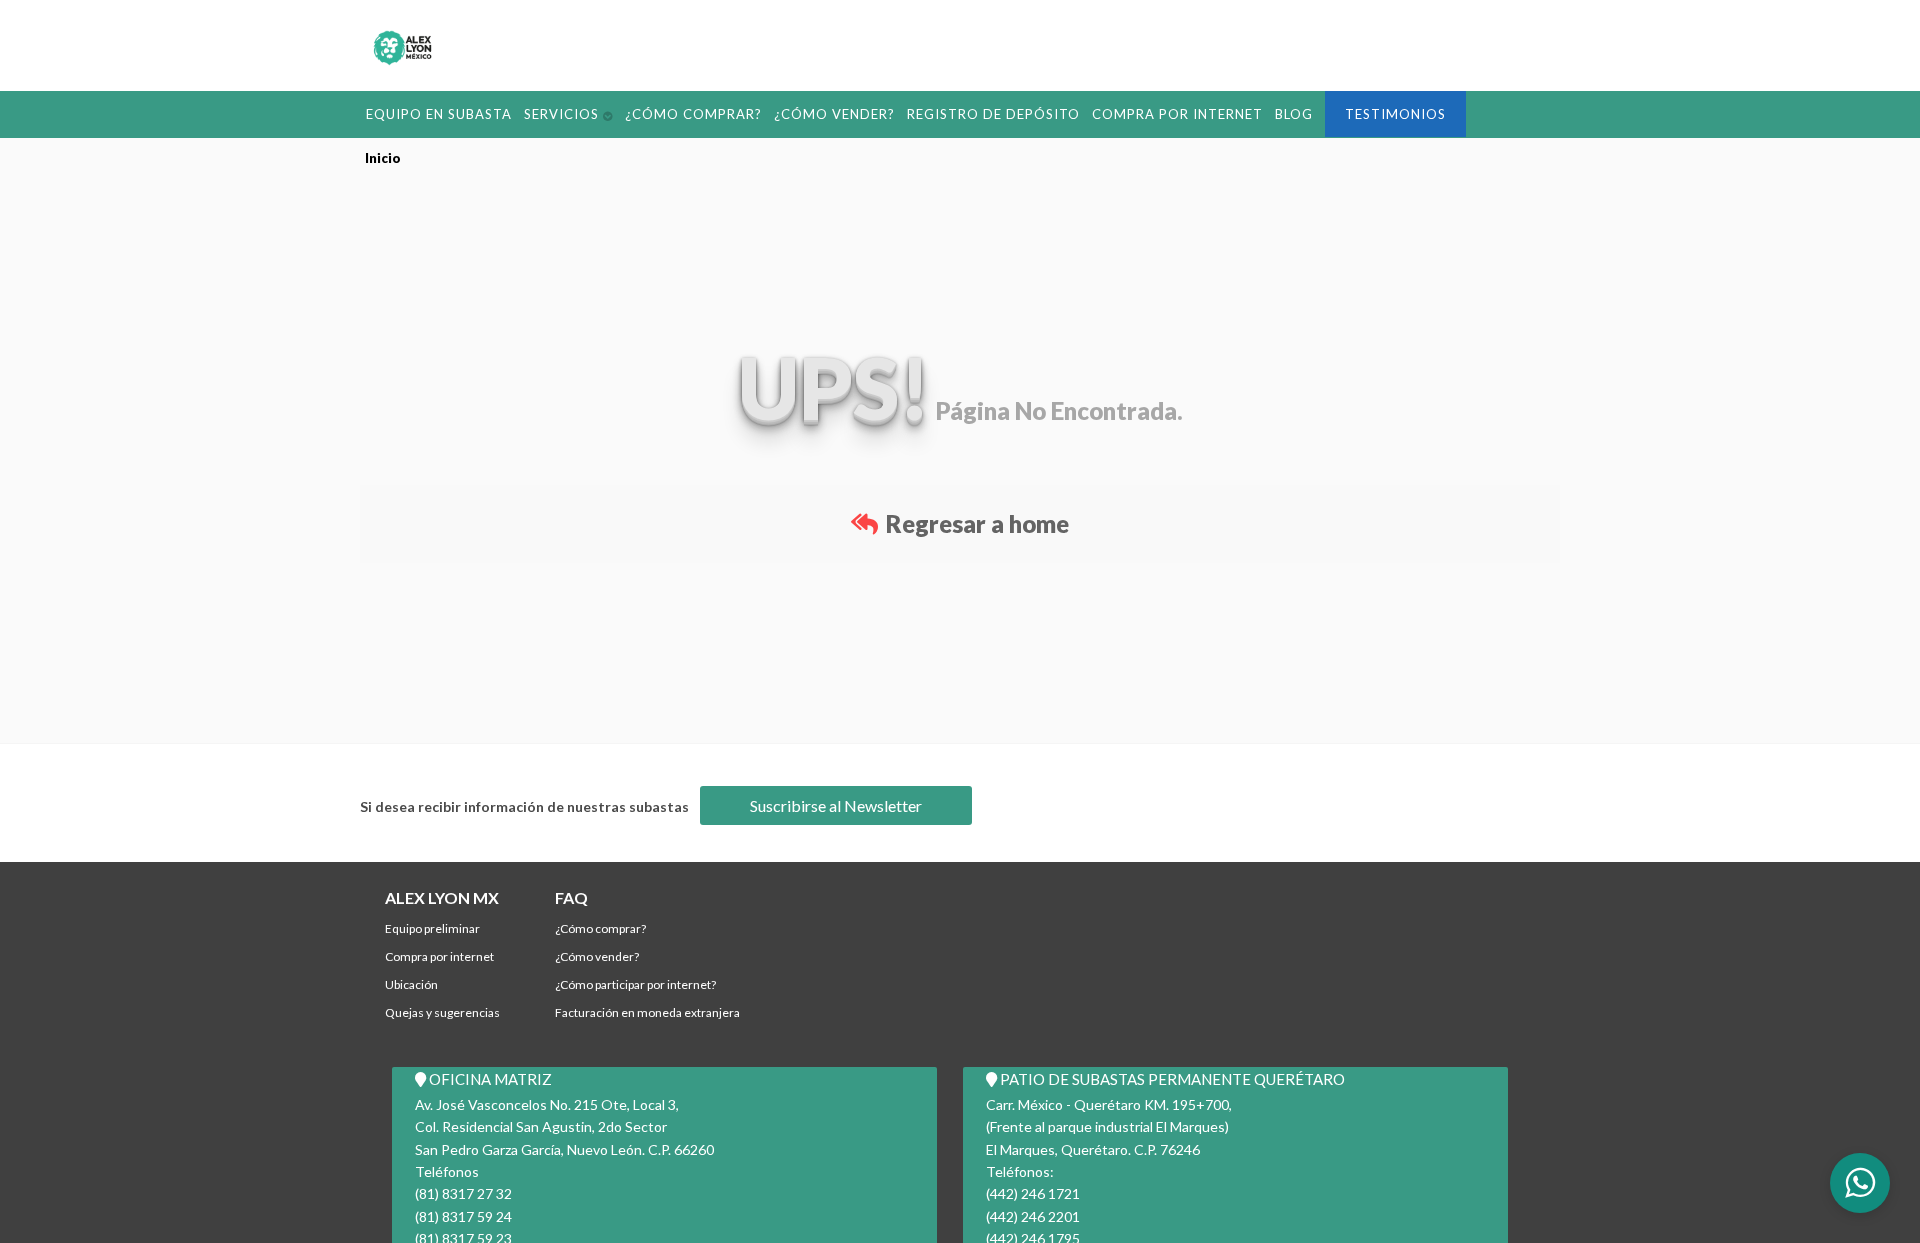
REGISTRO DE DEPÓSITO (905, 112)
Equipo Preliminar (432, 928)
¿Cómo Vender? (770, 112)
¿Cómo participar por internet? (635, 984)
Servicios (534, 112)
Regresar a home (975, 522)
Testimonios (1256, 113)
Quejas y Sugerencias (442, 1012)
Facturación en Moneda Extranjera (647, 1012)
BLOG (1164, 112)
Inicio (383, 157)
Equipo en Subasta (428, 112)
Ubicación (411, 984)
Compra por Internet (1062, 112)
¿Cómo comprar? (649, 112)
